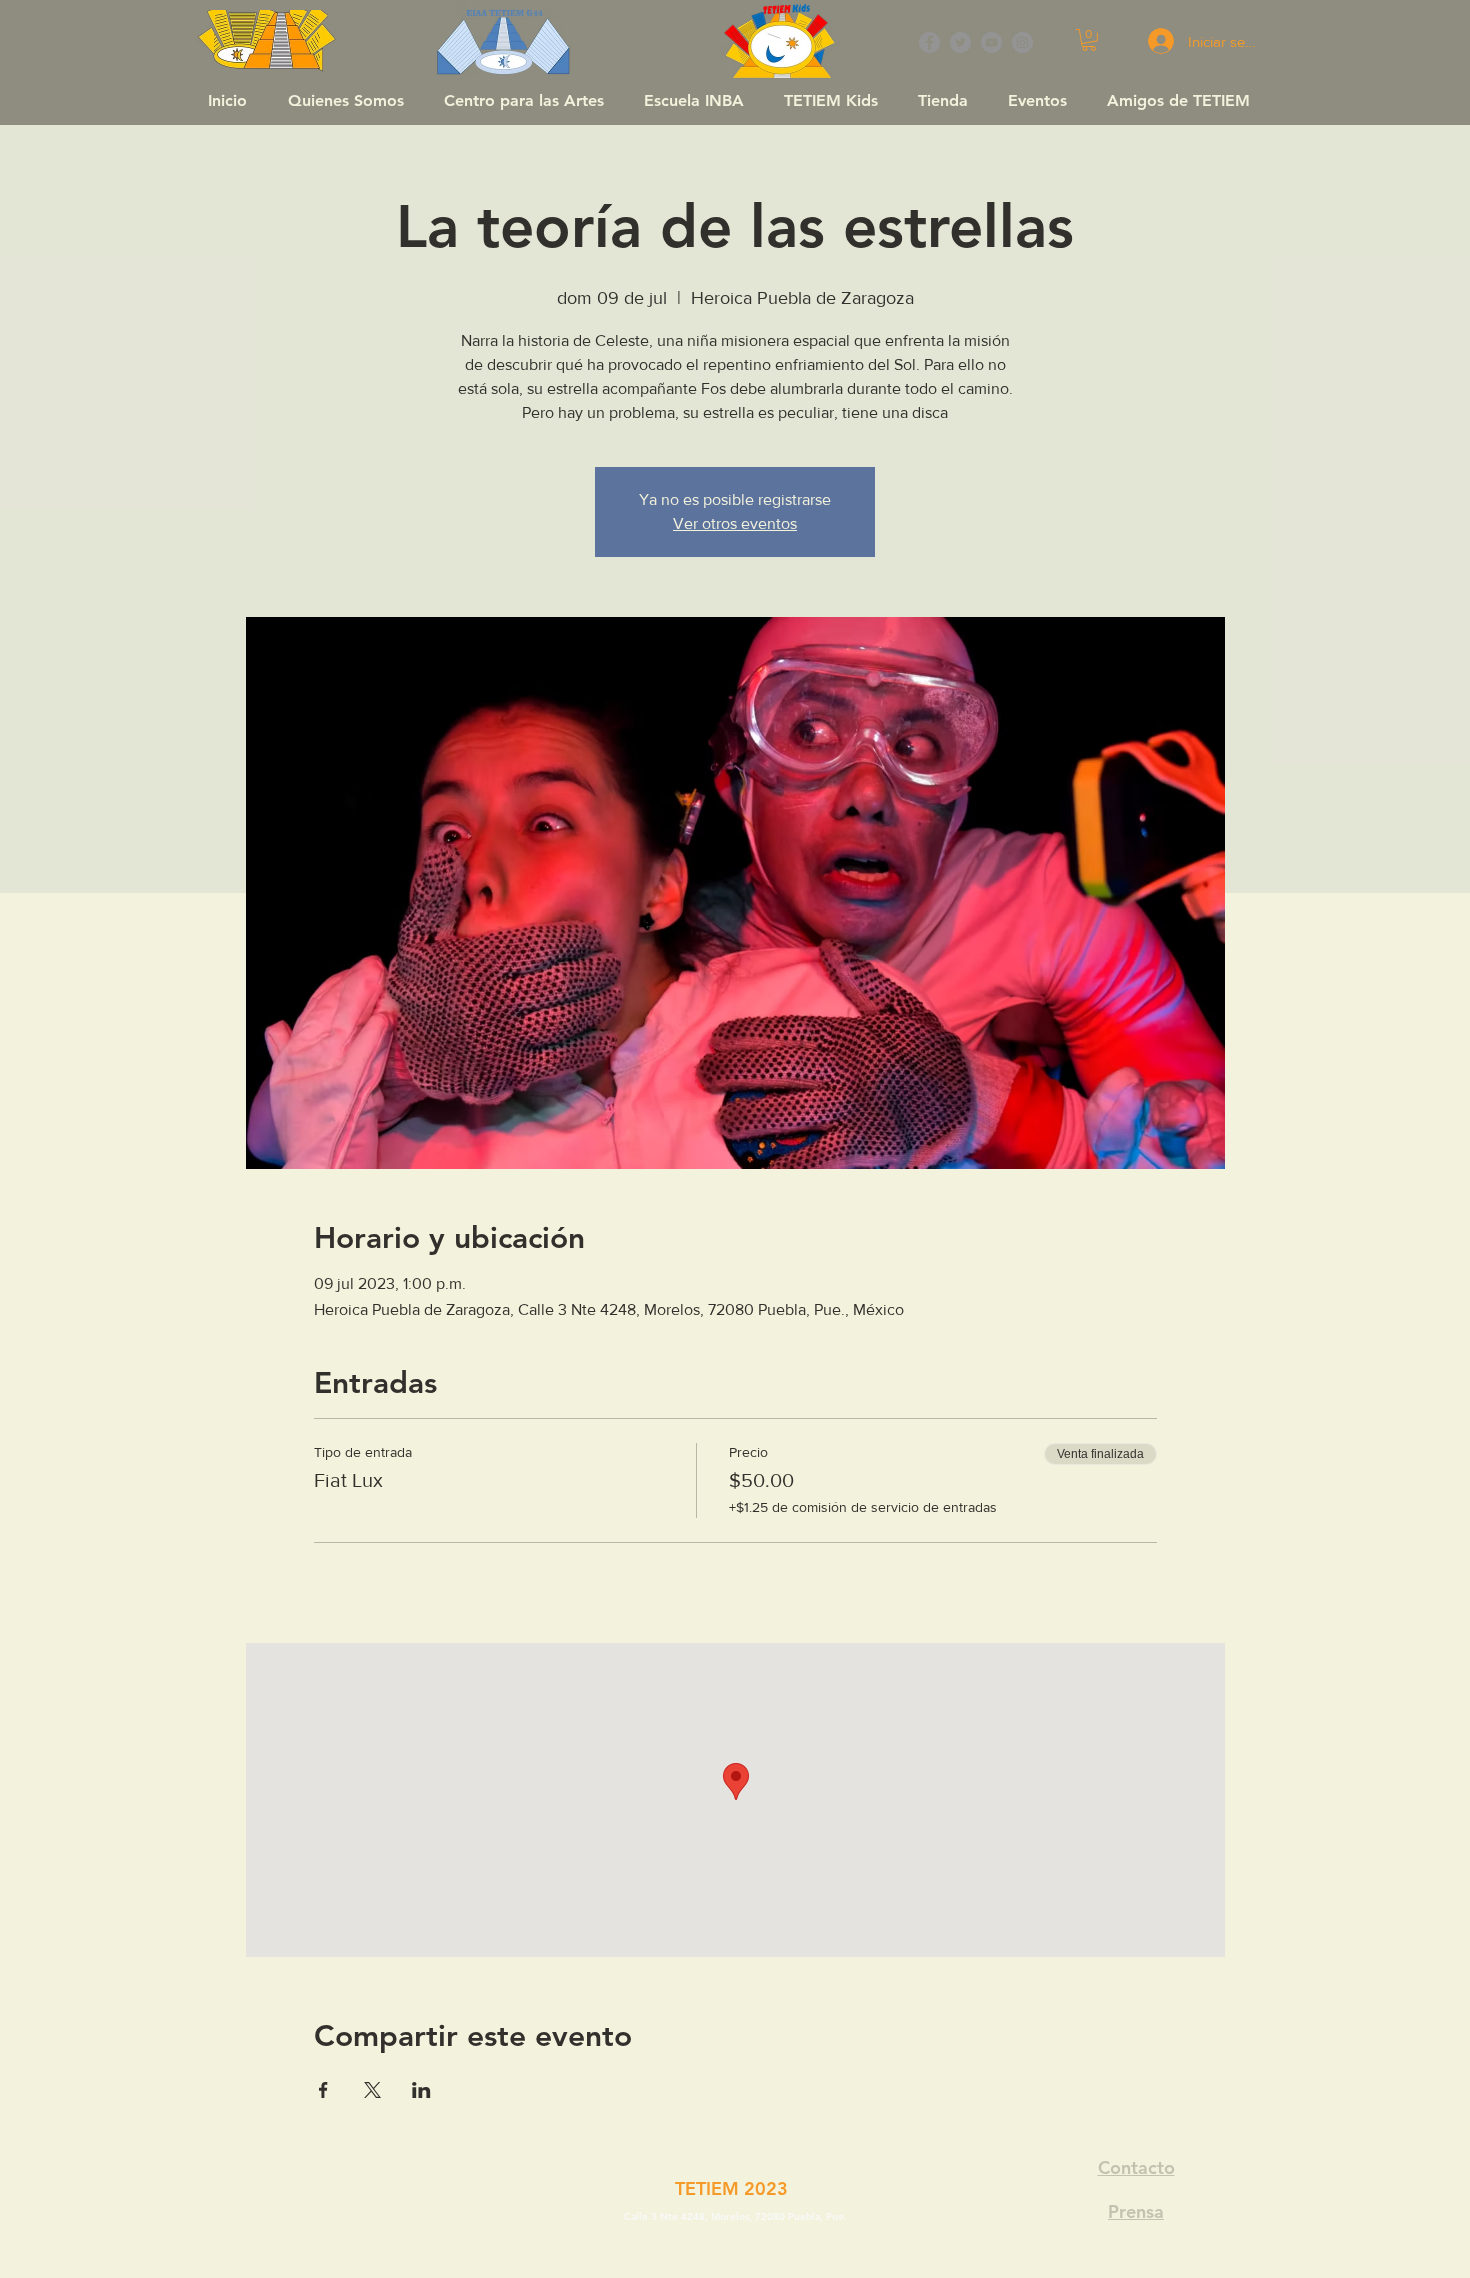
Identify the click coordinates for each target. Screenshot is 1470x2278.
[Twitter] (960, 42)
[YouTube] (991, 42)
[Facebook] (929, 42)
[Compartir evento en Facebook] (323, 2090)
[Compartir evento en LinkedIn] (421, 2090)
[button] (1089, 40)
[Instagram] (1022, 42)
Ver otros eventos (735, 523)
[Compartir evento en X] (372, 2090)
